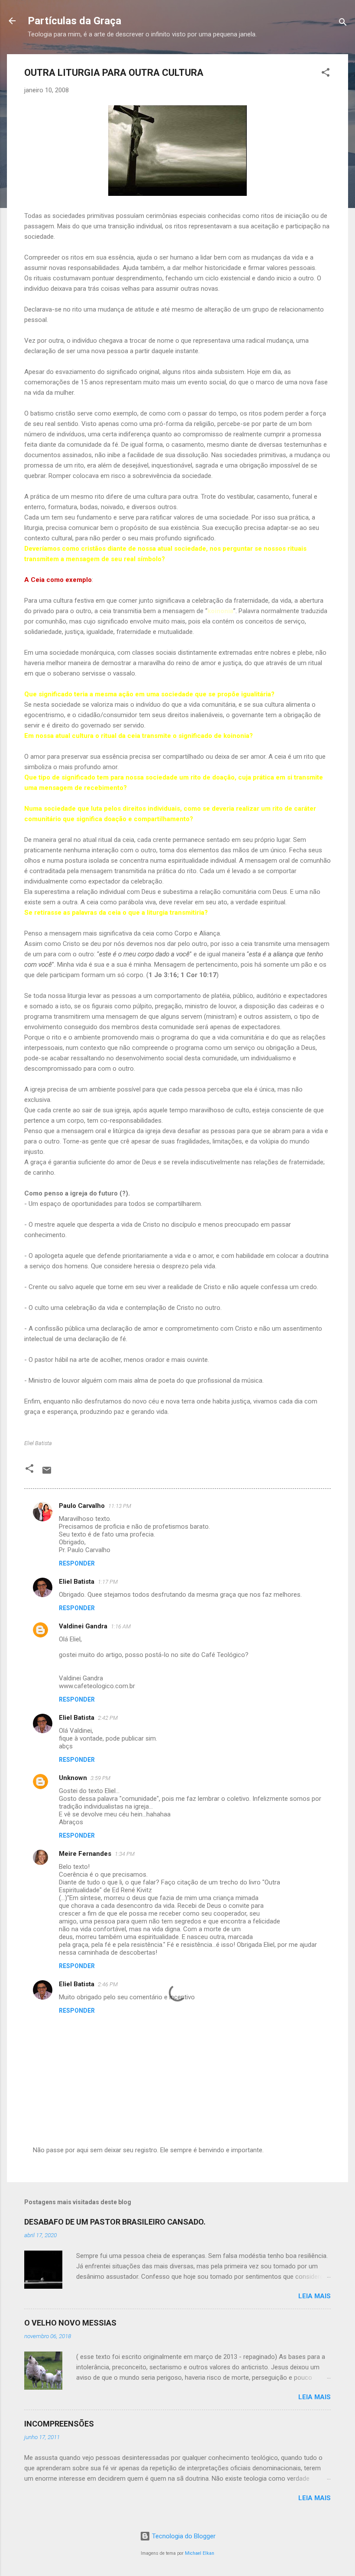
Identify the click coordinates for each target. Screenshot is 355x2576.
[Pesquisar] (343, 24)
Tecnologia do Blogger (183, 2536)
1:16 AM (121, 1626)
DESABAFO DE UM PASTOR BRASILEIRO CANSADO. (115, 2222)
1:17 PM (108, 1582)
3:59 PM (100, 1778)
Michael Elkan (200, 2553)
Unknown (73, 1778)
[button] (326, 74)
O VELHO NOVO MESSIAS (70, 2323)
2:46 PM (108, 1984)
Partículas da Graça (74, 21)
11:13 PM (120, 1506)
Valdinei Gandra (83, 1626)
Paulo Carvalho (82, 1506)
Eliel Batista (77, 1582)
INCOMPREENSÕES (59, 2424)
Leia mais (315, 2296)
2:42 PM (108, 1718)
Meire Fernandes (85, 1854)
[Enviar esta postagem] (47, 1473)
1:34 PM (125, 1854)
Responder (77, 1563)
